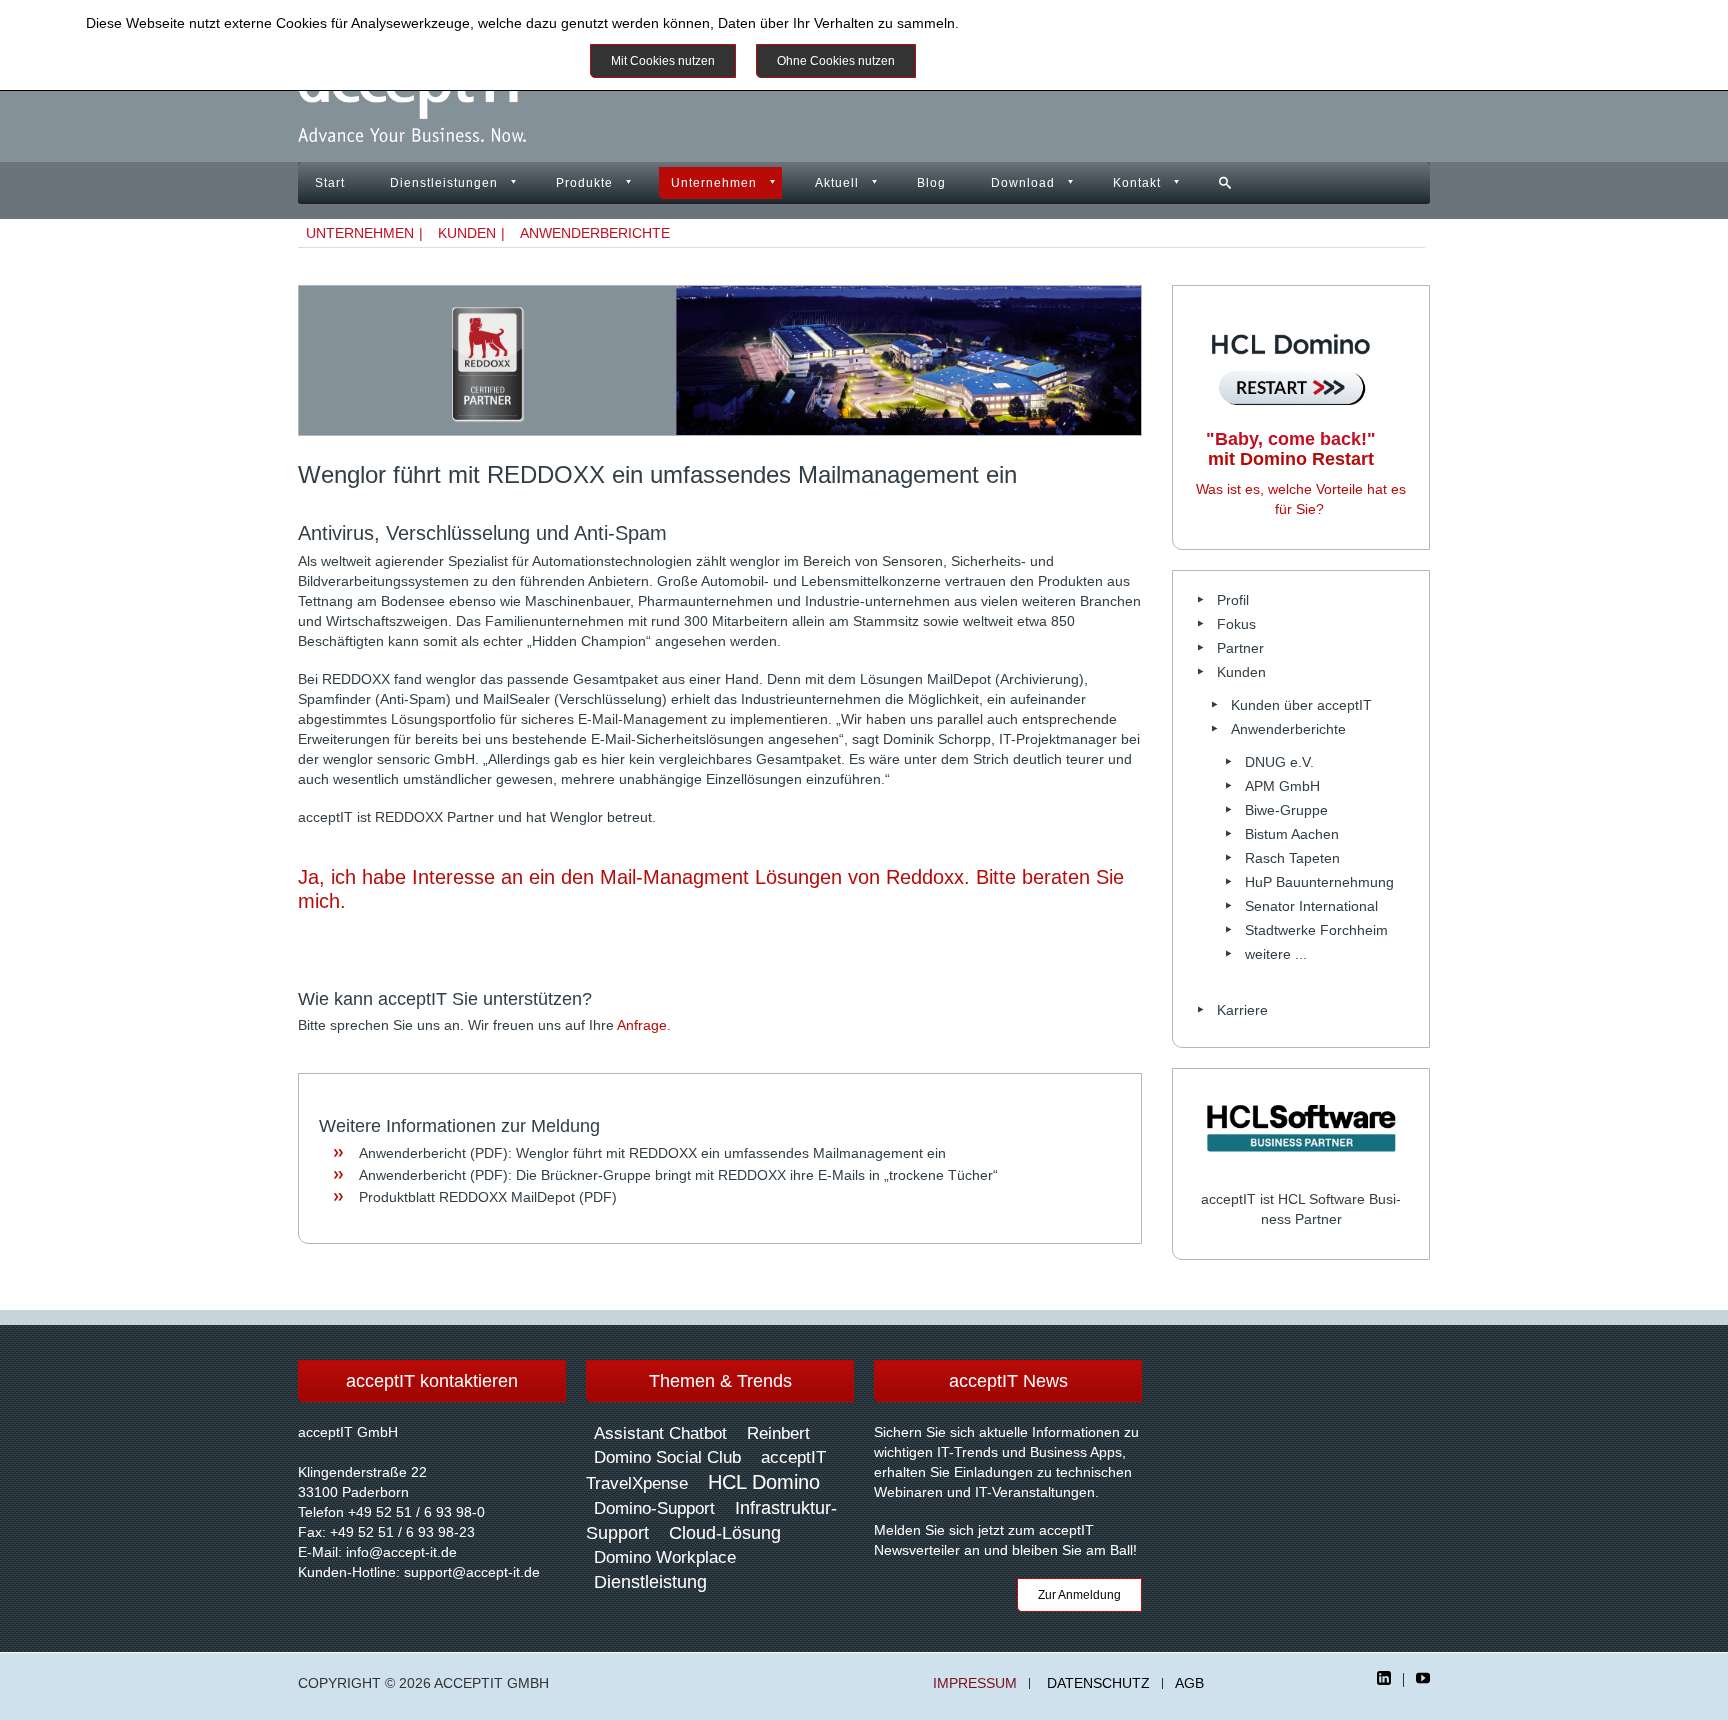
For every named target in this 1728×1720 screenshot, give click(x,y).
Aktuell (837, 183)
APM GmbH (1282, 786)
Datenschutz (1098, 1683)
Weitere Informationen (1008, 61)
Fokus (1236, 624)
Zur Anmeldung (1079, 1595)
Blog (931, 183)
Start (330, 183)
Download (1023, 183)
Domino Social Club (667, 1457)
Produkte (584, 183)
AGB (1189, 1683)
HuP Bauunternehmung (1319, 882)
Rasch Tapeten (1292, 858)
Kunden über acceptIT (1301, 705)
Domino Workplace (665, 1557)
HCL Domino (764, 1482)
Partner (1240, 648)
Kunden (467, 233)
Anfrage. (644, 1025)
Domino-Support (654, 1508)
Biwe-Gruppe (1286, 810)
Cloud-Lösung (725, 1533)
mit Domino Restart (1291, 449)
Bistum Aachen (1292, 834)
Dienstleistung (650, 1582)
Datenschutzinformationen (1046, 23)
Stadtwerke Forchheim (1316, 930)
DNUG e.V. (1279, 762)
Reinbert (778, 1433)
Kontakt (1137, 183)
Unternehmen (714, 183)
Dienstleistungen (444, 183)
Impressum (975, 1683)
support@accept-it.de (472, 1572)
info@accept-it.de (401, 1552)
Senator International (1311, 906)
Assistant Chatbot (660, 1433)
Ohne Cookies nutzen (836, 61)
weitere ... (1276, 954)
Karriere (1242, 1010)
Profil (1233, 600)
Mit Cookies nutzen (663, 61)
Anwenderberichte (595, 233)
